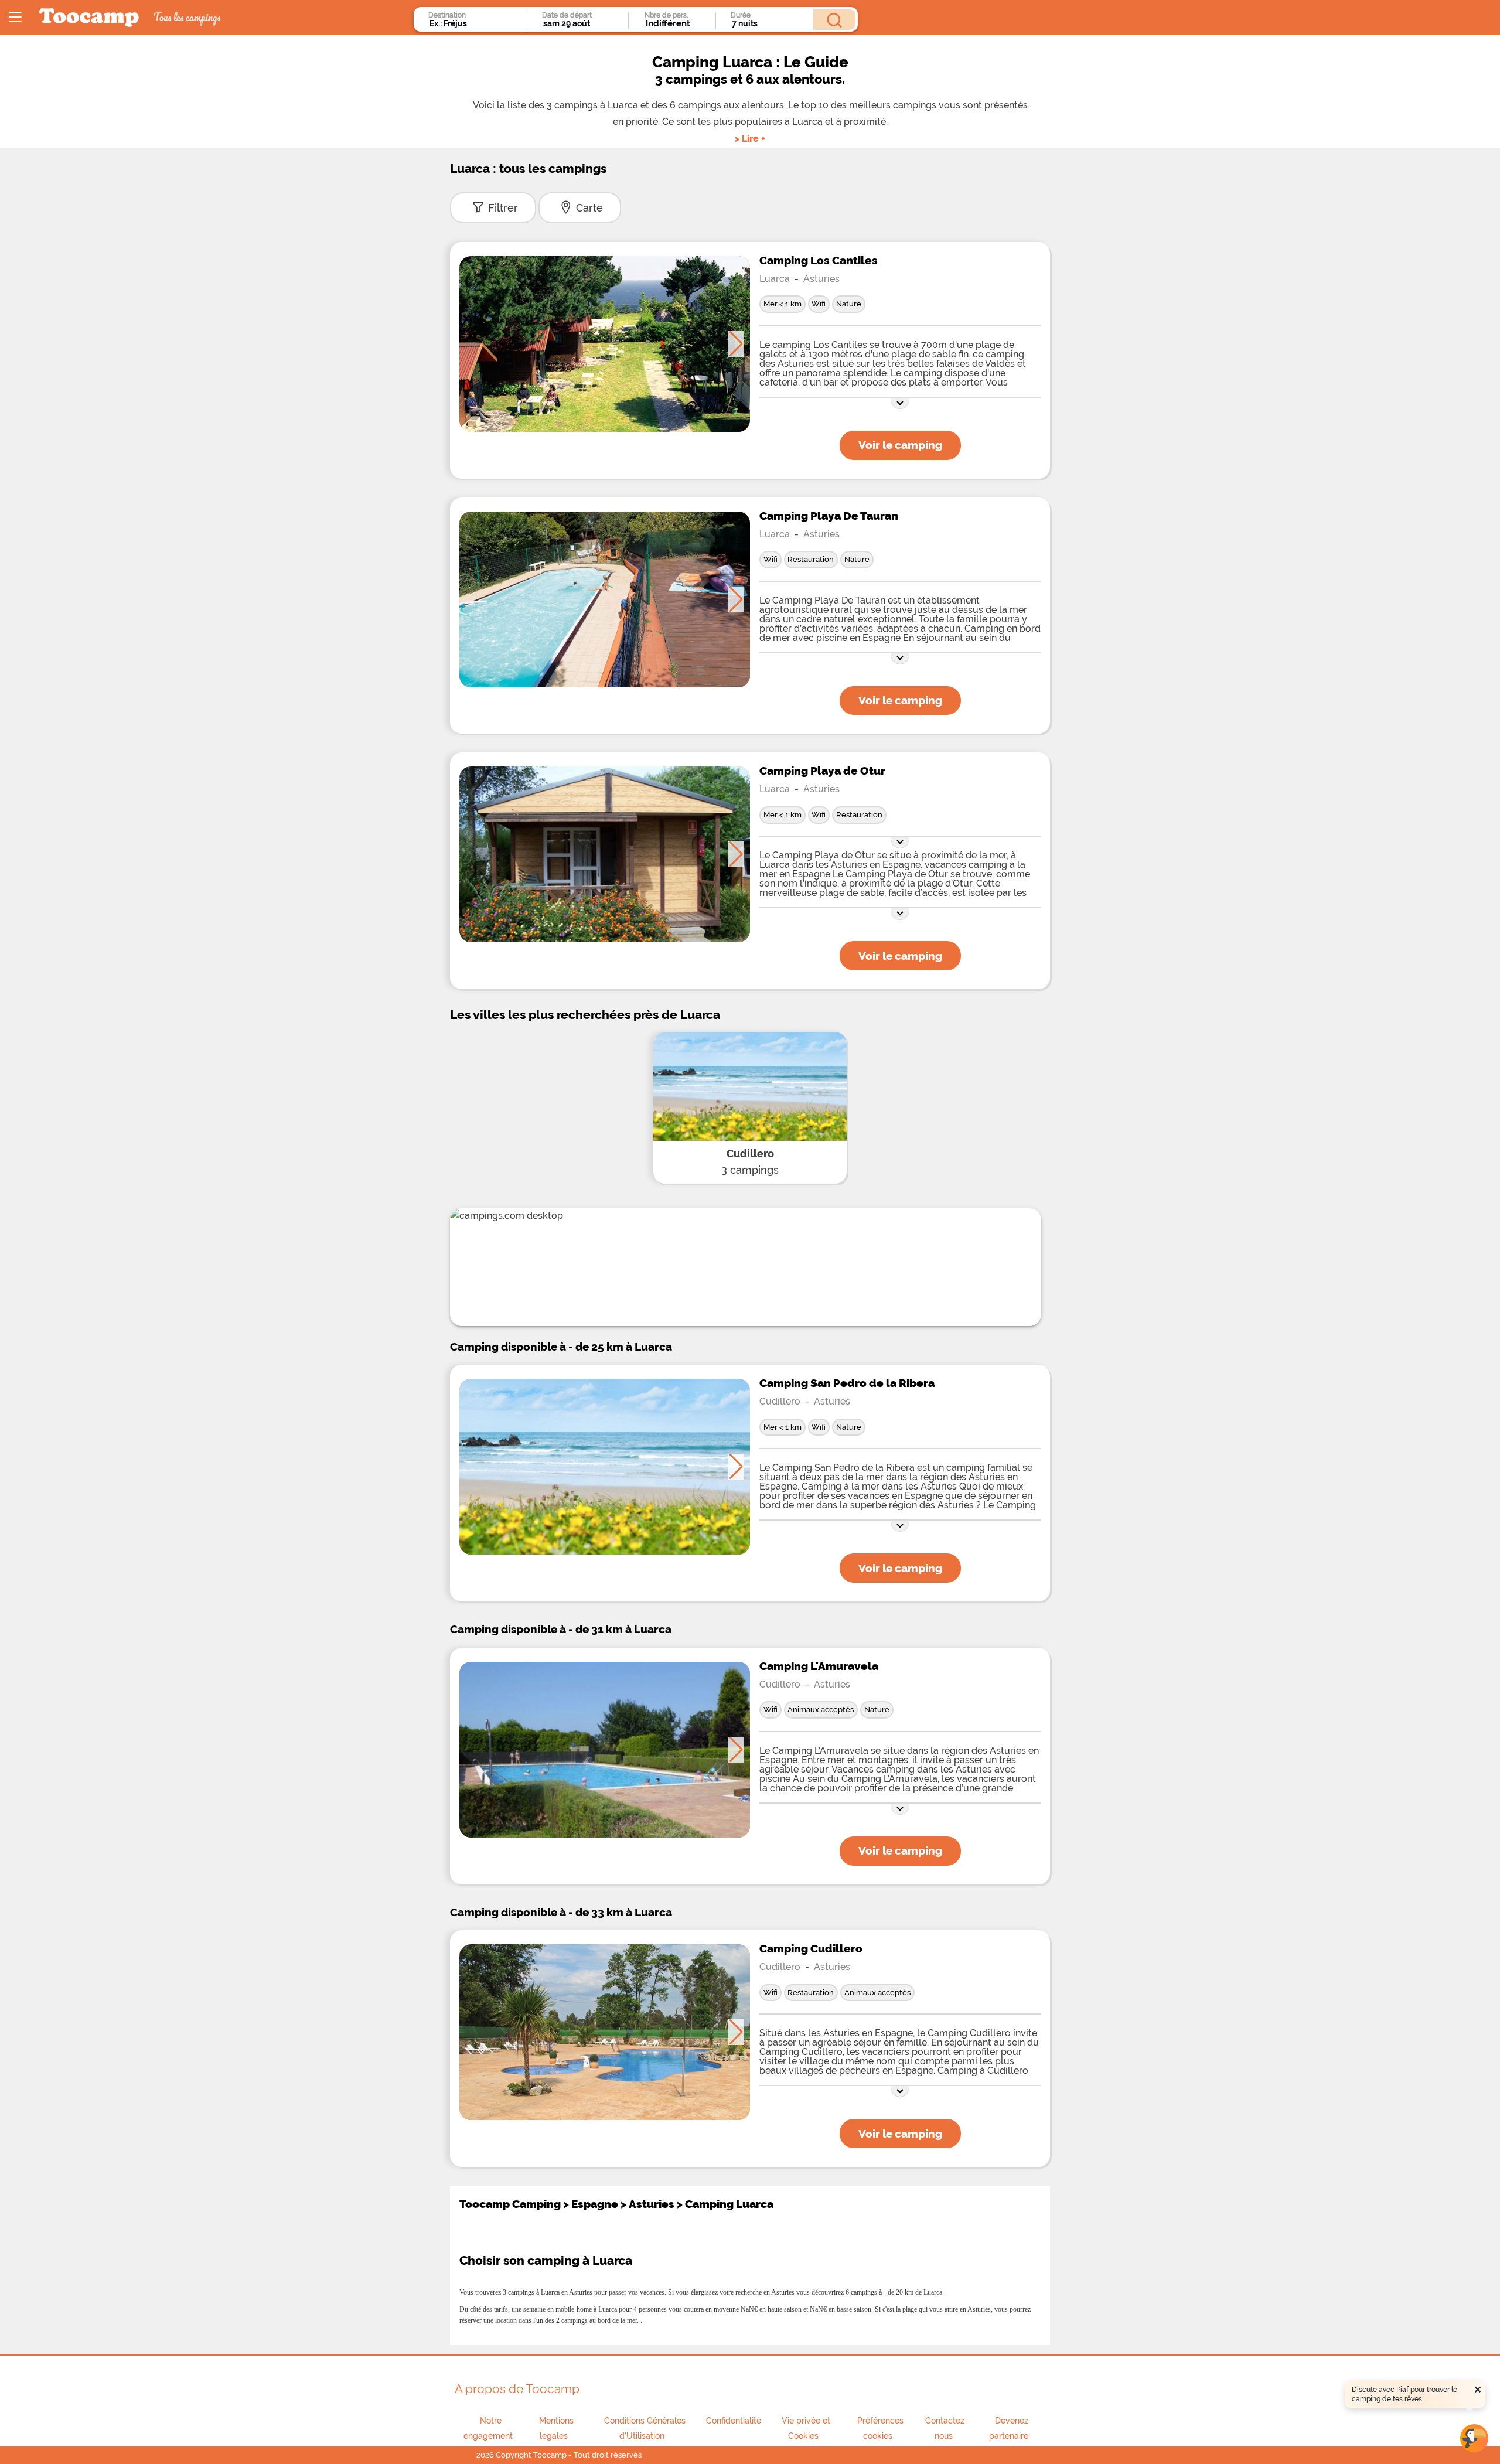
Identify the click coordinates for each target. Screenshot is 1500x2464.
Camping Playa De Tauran (829, 516)
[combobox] (475, 23)
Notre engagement (488, 2428)
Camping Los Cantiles (819, 260)
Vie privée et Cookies (806, 2428)
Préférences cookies (880, 2428)
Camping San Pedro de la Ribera (847, 1383)
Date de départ (567, 15)
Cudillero (750, 1153)
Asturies (821, 279)
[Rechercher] (834, 20)
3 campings (750, 1170)
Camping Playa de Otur (822, 771)
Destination (447, 15)
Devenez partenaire (1009, 2428)
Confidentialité (734, 2421)
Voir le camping (900, 445)
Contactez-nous (947, 2428)
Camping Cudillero (811, 1948)
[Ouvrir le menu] (15, 18)
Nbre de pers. (666, 15)
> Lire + (750, 139)
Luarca (775, 279)
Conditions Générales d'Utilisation (645, 2428)
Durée (741, 15)
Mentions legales (556, 2428)
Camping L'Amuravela (819, 1666)
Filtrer (503, 208)
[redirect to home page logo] (89, 18)
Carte (589, 208)
